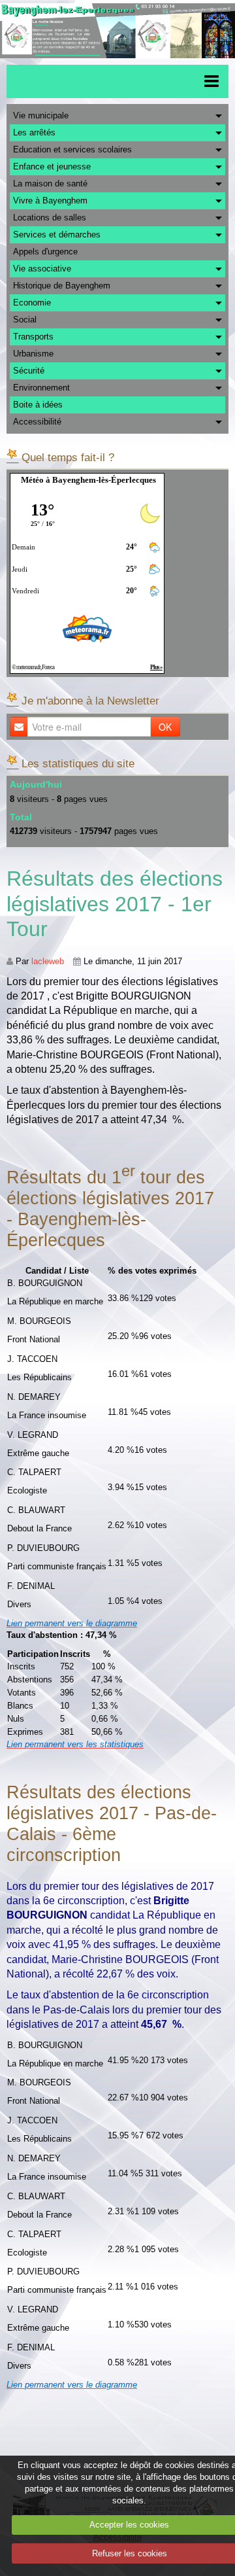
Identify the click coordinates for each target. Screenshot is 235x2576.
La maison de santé (50, 183)
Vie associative (42, 269)
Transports (33, 337)
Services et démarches (57, 235)
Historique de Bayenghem (62, 286)
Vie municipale (41, 115)
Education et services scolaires (72, 149)
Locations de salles (50, 218)
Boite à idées (38, 405)
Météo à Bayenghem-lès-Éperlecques (88, 480)
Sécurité (29, 371)
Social (25, 320)
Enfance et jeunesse (52, 166)
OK (165, 727)
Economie (32, 303)
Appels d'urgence (45, 252)
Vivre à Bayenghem (50, 200)
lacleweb (48, 961)
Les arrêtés (34, 132)
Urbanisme (33, 354)
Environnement (41, 388)
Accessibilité (37, 422)
